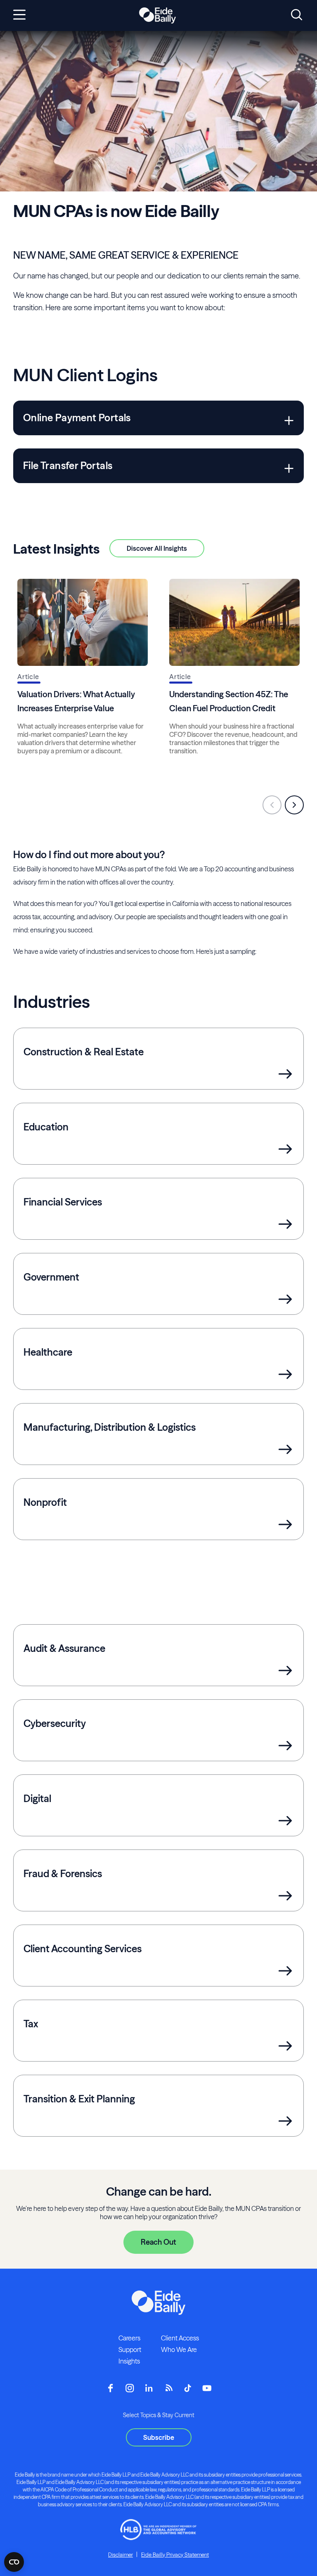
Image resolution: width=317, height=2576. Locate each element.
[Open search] (297, 15)
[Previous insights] (272, 805)
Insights (129, 2361)
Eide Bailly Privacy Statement (175, 2555)
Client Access (180, 2338)
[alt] (157, 16)
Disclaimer (121, 2555)
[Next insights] (294, 805)
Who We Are (179, 2350)
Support (130, 2350)
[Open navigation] (19, 15)
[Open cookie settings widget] (14, 2562)
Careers (129, 2338)
